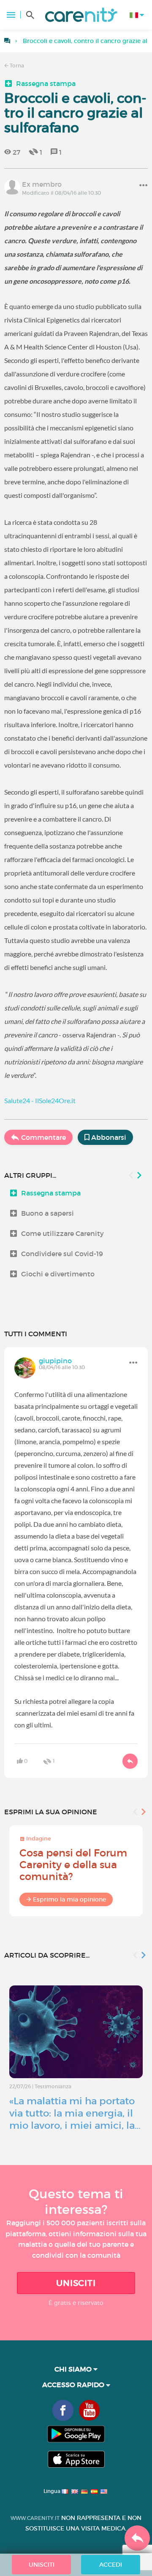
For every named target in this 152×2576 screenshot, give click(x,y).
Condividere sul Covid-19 (62, 1254)
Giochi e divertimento (58, 1274)
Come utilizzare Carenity (62, 1233)
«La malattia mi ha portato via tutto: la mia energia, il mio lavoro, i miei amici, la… (75, 2113)
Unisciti (76, 2283)
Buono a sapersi (47, 1213)
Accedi (111, 2565)
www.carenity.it (35, 2518)
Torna (16, 66)
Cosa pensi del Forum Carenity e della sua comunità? (73, 1865)
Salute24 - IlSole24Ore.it (40, 1100)
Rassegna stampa (46, 83)
